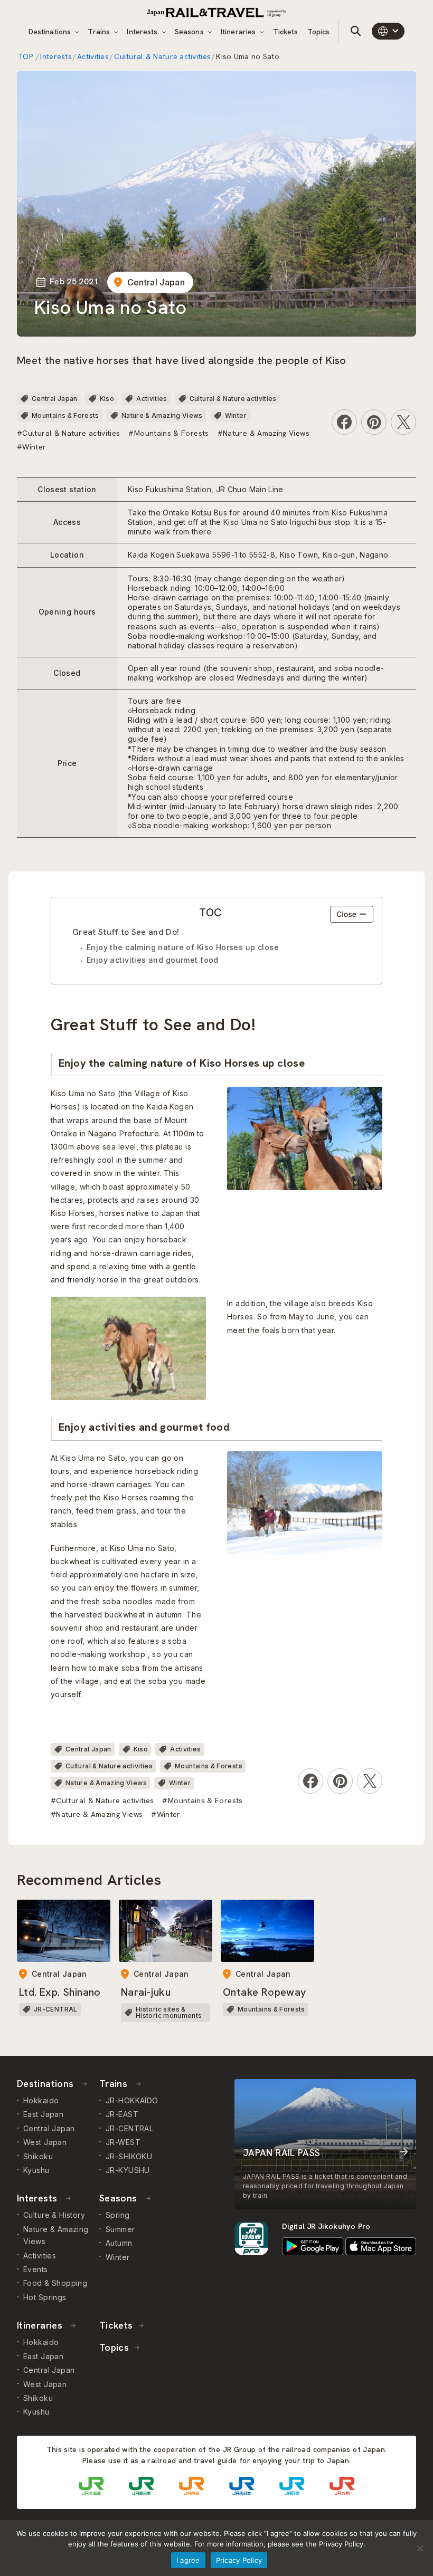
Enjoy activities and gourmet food (153, 960)
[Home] (216, 12)
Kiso (107, 399)
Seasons (190, 32)
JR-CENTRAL (129, 2128)
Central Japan (156, 282)
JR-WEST (123, 2142)
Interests (143, 32)
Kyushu (36, 2170)
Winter (236, 415)
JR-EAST (122, 2114)
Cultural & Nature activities (162, 56)
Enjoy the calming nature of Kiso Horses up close (183, 947)
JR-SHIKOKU (129, 2156)
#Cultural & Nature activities (68, 433)
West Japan (45, 2142)
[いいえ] (420, 2548)
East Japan (43, 2114)
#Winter (32, 447)
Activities (93, 56)
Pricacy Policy (239, 2560)
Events (36, 2269)
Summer (120, 2229)
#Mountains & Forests (168, 433)
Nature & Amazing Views (162, 415)
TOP (26, 56)
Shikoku (38, 2156)
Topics (319, 32)
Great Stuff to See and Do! (126, 932)
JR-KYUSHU (128, 2170)
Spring (118, 2215)
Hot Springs (45, 2297)
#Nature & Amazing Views (263, 433)
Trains (100, 32)
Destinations (51, 32)
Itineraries (239, 32)
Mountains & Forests (65, 415)
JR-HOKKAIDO (132, 2100)
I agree (188, 2560)
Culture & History (54, 2215)
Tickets (286, 32)
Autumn (119, 2243)
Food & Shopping (55, 2283)
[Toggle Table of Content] (352, 914)
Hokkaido (41, 2100)
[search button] (356, 31)
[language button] (388, 31)
